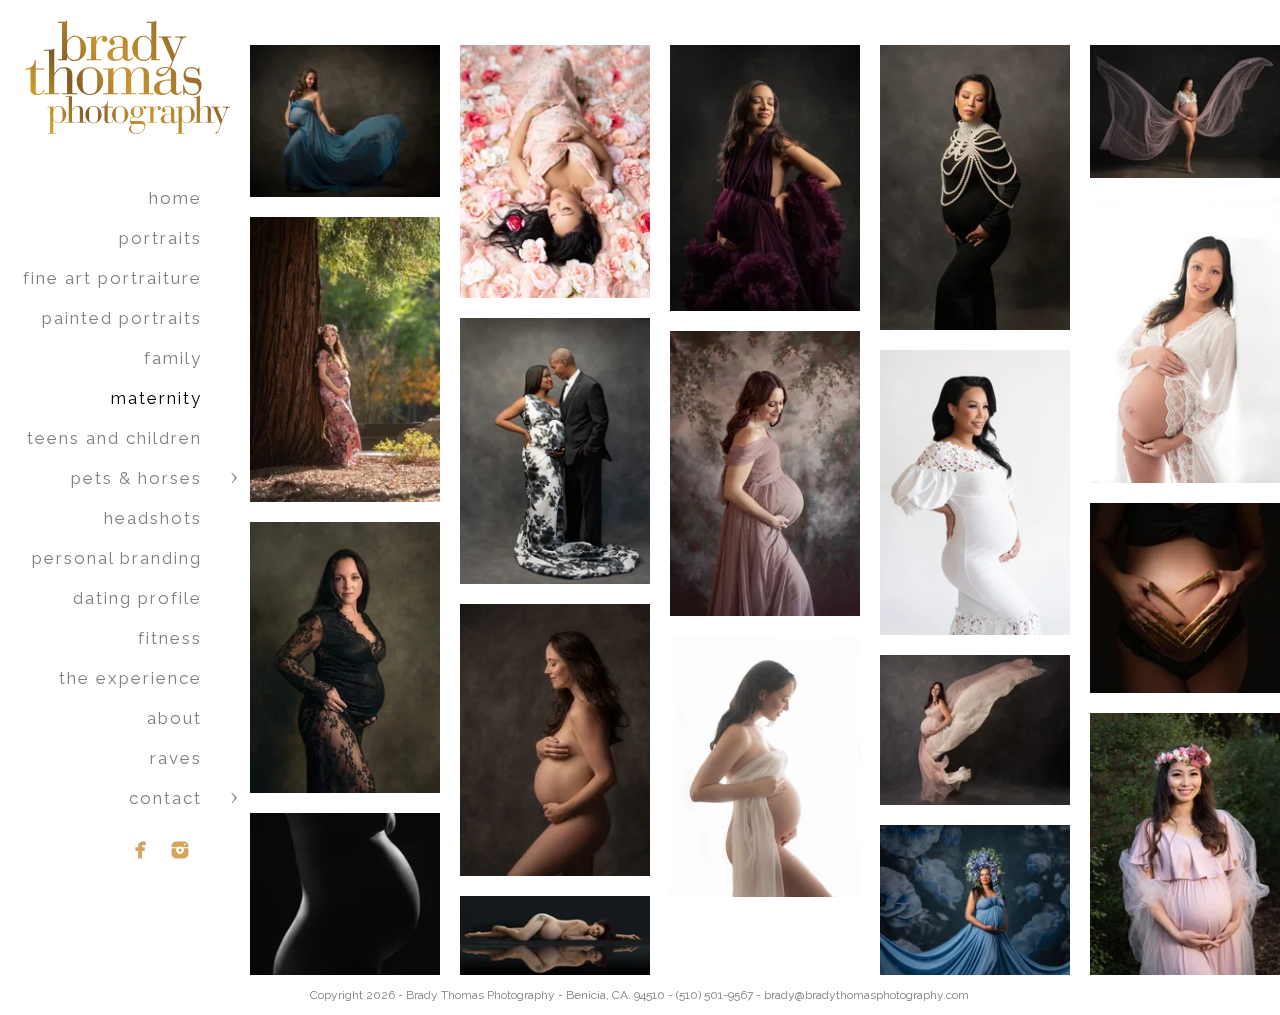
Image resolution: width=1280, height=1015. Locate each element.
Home (175, 198)
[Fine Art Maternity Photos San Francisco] (345, 908)
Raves (176, 758)
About (174, 718)
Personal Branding (117, 558)
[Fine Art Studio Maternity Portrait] (345, 657)
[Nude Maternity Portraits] (555, 739)
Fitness (170, 638)
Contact (165, 798)
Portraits (160, 238)
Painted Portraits (122, 318)
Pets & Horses (136, 478)
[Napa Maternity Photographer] (765, 766)
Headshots (153, 518)
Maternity (156, 398)
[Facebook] (141, 850)
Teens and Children (114, 438)
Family (173, 358)
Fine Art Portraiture (112, 278)
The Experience (130, 678)
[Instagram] (180, 850)
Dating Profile (137, 598)
